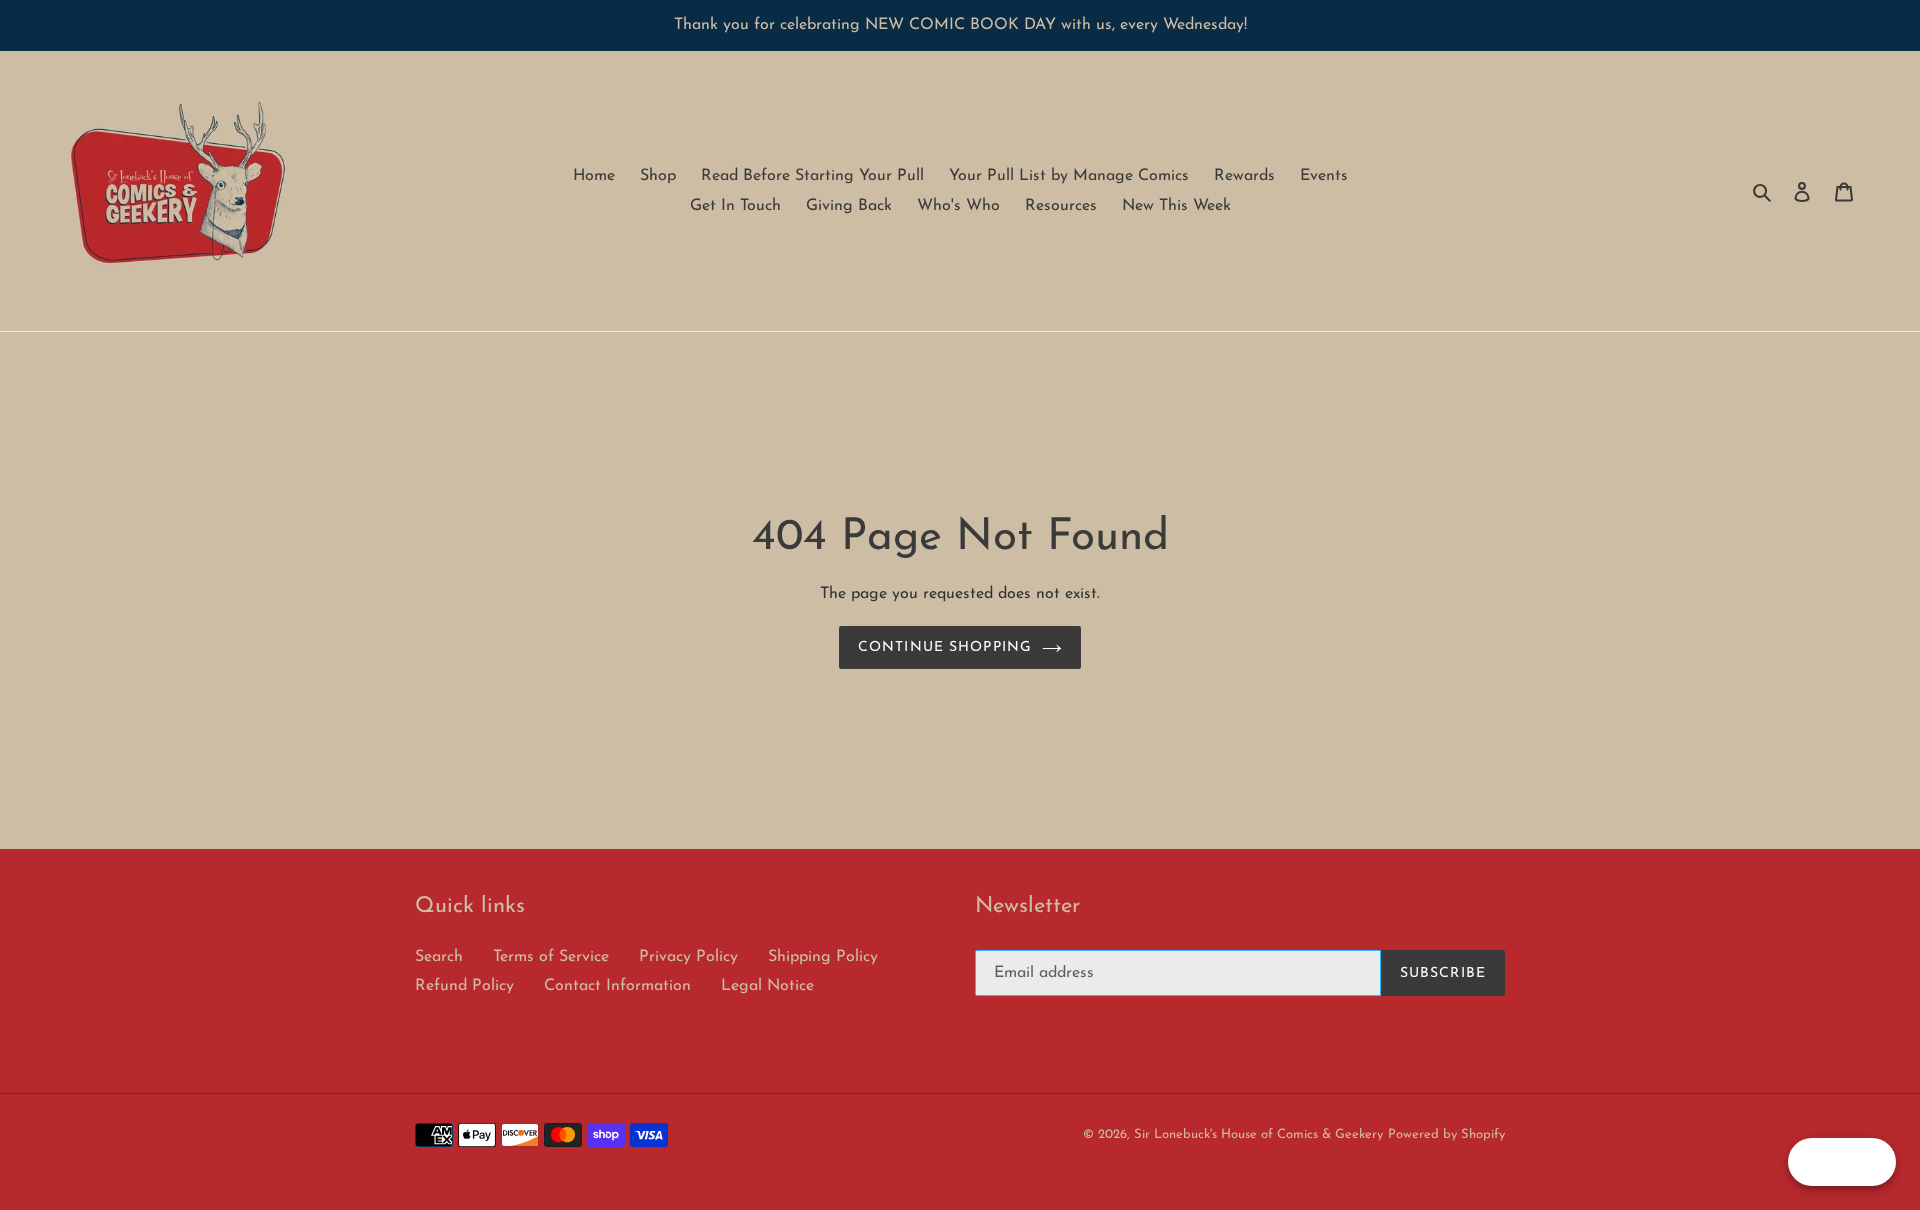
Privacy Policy (688, 957)
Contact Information (617, 986)
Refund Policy (464, 986)
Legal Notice (767, 986)
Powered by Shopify (1446, 1134)
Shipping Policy (823, 957)
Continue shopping (945, 647)
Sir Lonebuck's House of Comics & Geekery (1258, 1134)
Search (439, 957)
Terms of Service (551, 957)
